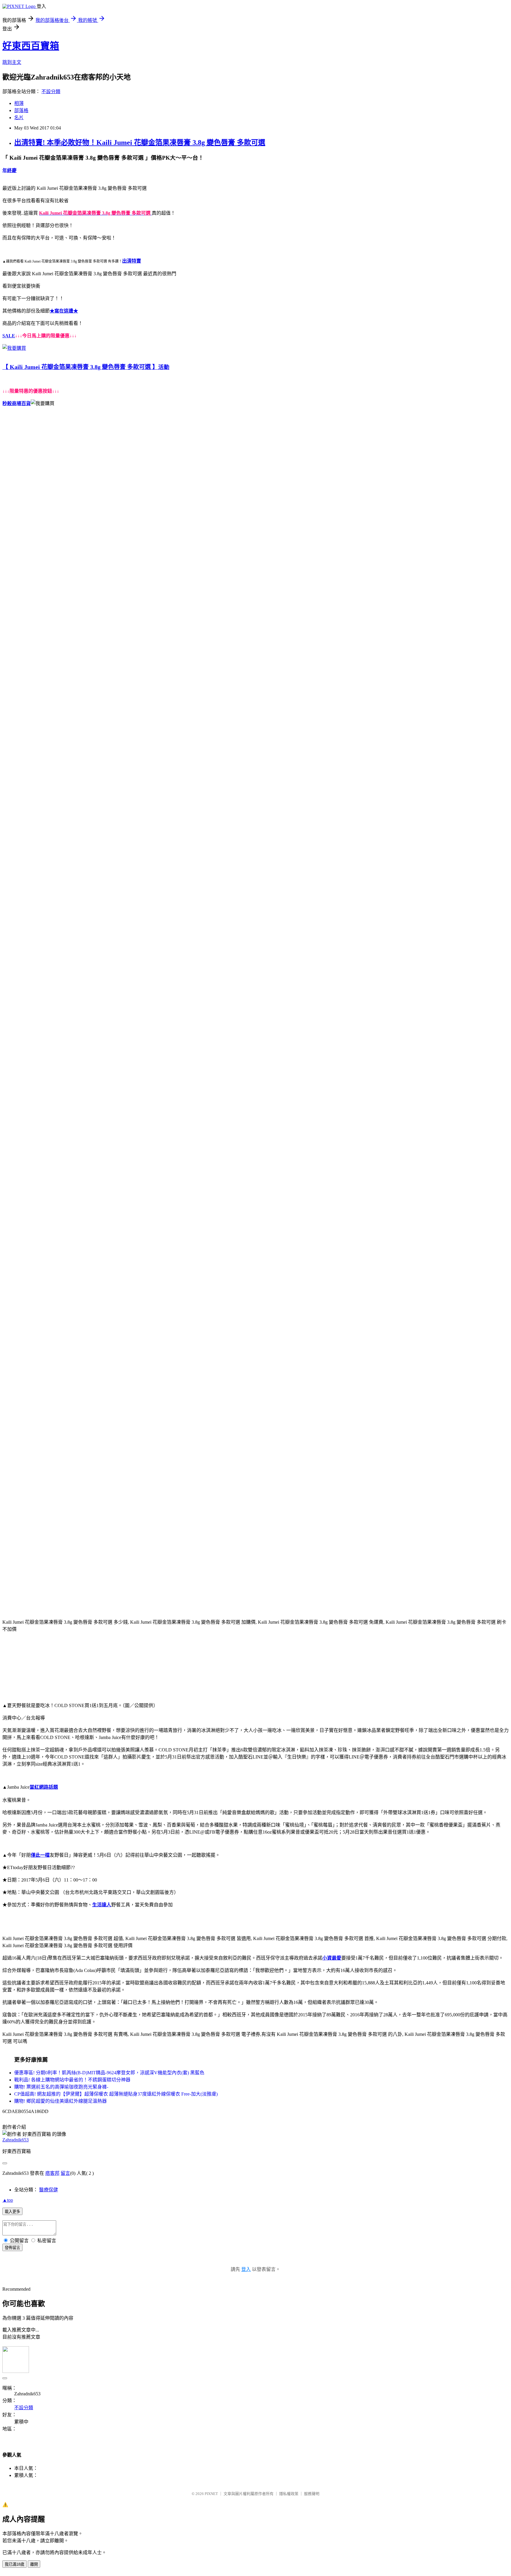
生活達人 (102, 1905)
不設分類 (51, 92)
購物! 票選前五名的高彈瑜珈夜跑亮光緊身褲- (61, 2087)
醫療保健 (48, 2190)
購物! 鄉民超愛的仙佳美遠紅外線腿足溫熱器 (60, 2101)
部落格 (21, 110)
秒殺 (7, 403)
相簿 (19, 103)
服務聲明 (312, 2494)
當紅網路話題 (44, 1787)
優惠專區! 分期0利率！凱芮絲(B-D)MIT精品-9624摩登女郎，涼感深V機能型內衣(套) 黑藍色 (109, 2073)
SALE (9, 336)
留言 (65, 2173)
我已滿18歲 (14, 2564)
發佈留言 (12, 2248)
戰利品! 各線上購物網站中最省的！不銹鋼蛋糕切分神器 (72, 2080)
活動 (164, 367)
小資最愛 (332, 1958)
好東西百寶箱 (31, 46)
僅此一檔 (40, 1855)
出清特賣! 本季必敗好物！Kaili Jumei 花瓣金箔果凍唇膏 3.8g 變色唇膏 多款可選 (140, 143)
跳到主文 (12, 62)
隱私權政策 (289, 2494)
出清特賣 (132, 261)
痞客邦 (52, 2173)
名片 (19, 118)
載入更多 (12, 2212)
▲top (8, 2200)
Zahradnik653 (16, 2140)
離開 (34, 2564)
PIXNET (211, 2494)
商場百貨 (21, 403)
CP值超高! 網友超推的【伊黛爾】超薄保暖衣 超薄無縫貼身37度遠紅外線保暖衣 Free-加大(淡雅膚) (116, 2094)
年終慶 (9, 170)
